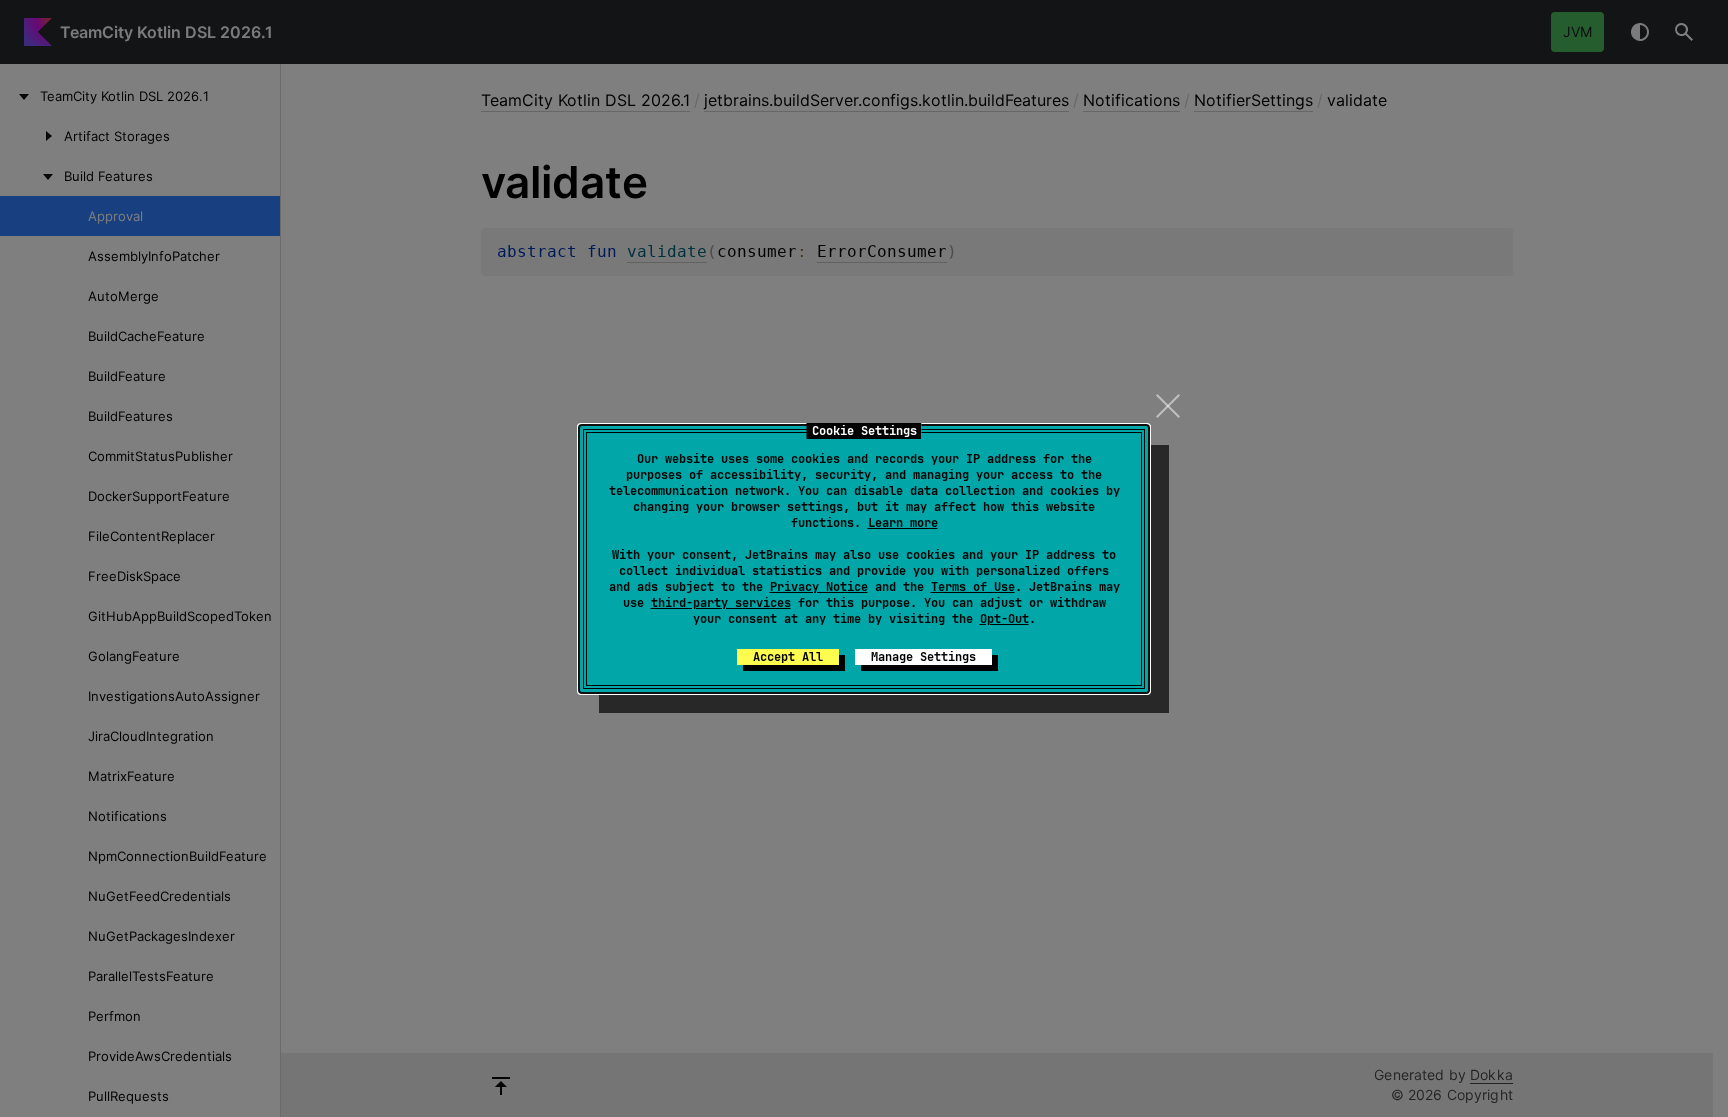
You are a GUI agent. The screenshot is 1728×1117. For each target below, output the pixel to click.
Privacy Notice (819, 587)
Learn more (903, 523)
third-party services (721, 603)
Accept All (788, 657)
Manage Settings (923, 657)
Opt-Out (1004, 619)
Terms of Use (973, 587)
